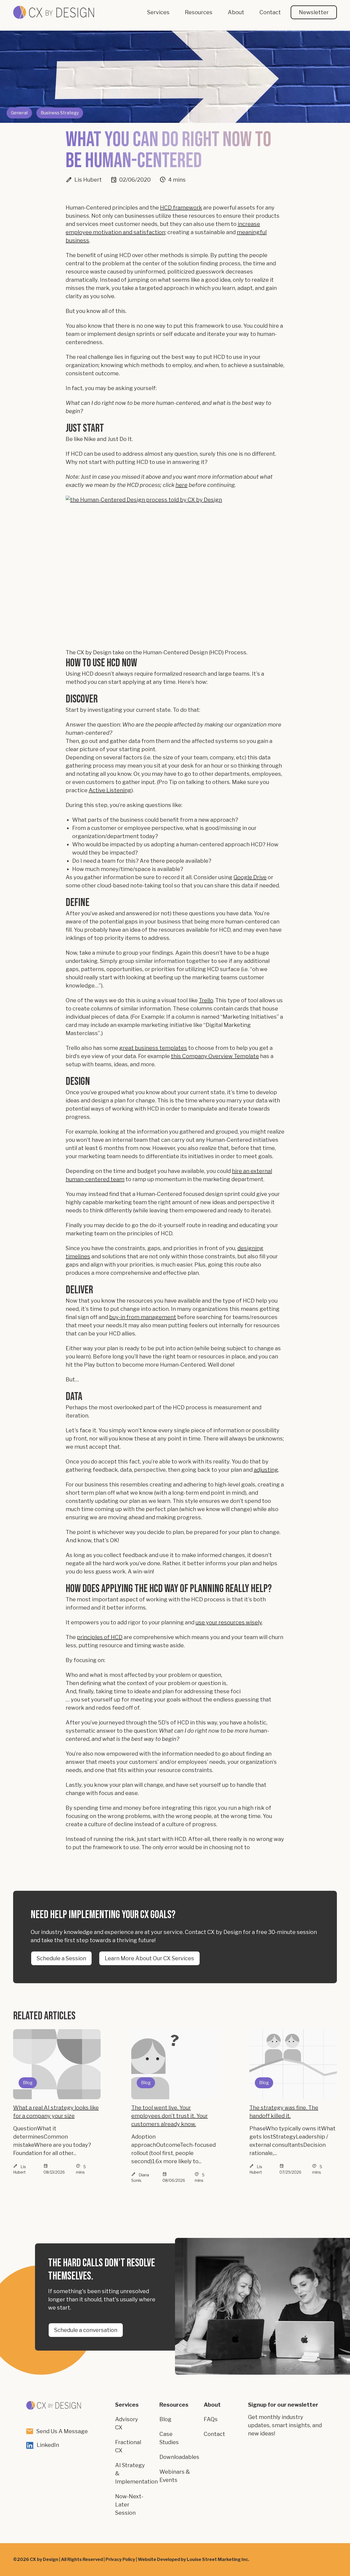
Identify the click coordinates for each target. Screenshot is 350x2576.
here (182, 485)
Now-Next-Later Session (129, 2505)
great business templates (153, 1048)
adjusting (266, 1470)
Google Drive (250, 877)
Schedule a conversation (86, 2330)
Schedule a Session (61, 1958)
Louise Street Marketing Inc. (218, 2559)
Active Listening (110, 790)
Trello (206, 1000)
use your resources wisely (229, 1622)
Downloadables (179, 2457)
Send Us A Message (62, 2431)
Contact (214, 2434)
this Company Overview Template (215, 1056)
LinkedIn (48, 2445)
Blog (165, 2419)
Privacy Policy (120, 2559)
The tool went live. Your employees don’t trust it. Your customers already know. (170, 2116)
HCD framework (181, 208)
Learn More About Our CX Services (149, 1958)
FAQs (211, 2419)
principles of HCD (100, 1637)
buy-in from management (143, 1317)
